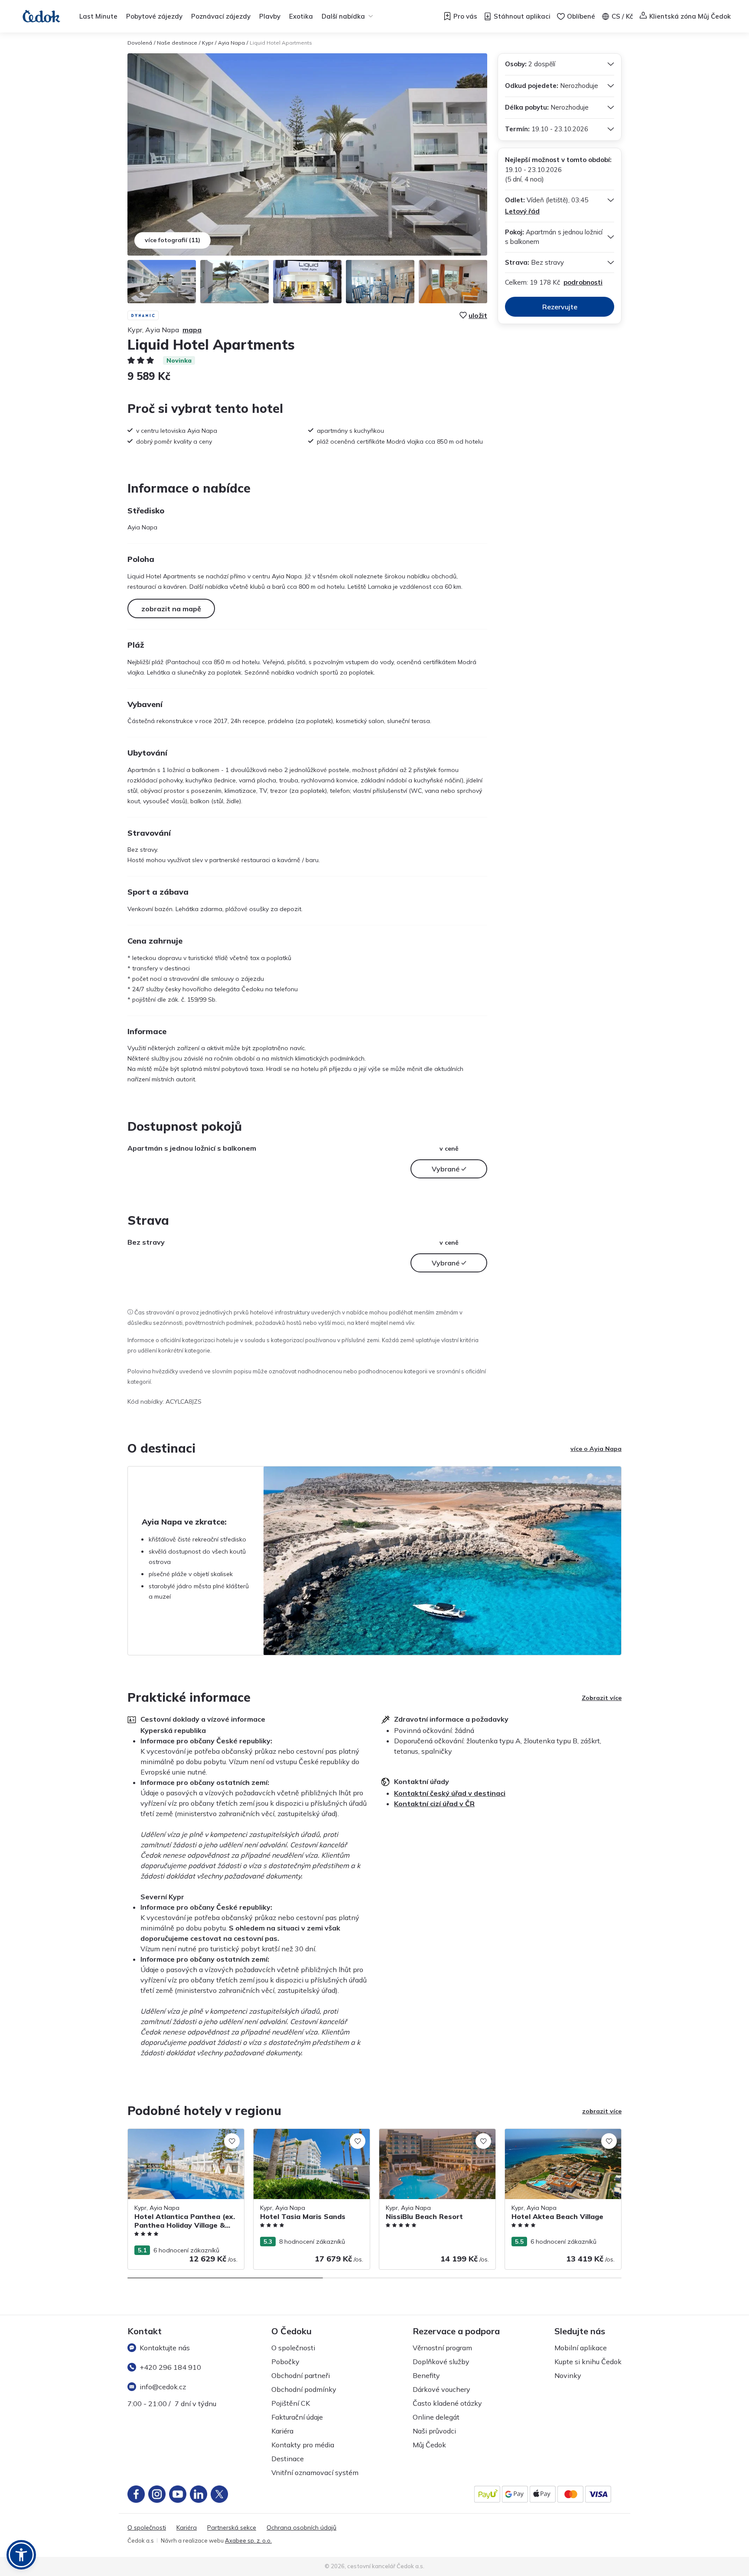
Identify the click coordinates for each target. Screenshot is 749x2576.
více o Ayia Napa (596, 1449)
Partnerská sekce (232, 2528)
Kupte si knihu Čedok (588, 2362)
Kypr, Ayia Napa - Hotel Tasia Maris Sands (304, 2138)
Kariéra (282, 2431)
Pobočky (285, 2362)
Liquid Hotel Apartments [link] (281, 43)
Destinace (288, 2459)
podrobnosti (583, 282)
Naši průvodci (434, 2431)
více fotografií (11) (173, 240)
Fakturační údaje (297, 2417)
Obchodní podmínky (304, 2389)
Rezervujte (560, 307)
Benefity (426, 2375)
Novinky (568, 2375)
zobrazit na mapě (171, 609)
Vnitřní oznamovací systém (315, 2472)
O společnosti (293, 2348)
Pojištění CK (291, 2403)
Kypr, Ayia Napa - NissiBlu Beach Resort (436, 2133)
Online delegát (436, 2417)
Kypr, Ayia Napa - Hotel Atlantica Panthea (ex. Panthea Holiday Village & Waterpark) (184, 2142)
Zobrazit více (602, 1698)
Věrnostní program (442, 2348)
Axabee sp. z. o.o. (248, 2540)
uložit (478, 315)
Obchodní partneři (301, 2375)
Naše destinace (177, 43)
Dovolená (140, 43)
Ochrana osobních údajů (301, 2528)
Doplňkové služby (441, 2362)
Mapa (192, 330)
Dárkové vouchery (441, 2389)
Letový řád (522, 211)
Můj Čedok (429, 2445)
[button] (21, 2555)
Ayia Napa (231, 43)
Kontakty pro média (303, 2445)
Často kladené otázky (447, 2403)
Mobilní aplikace (581, 2348)
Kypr (208, 43)
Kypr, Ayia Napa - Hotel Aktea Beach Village (557, 2138)
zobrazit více (602, 2111)
